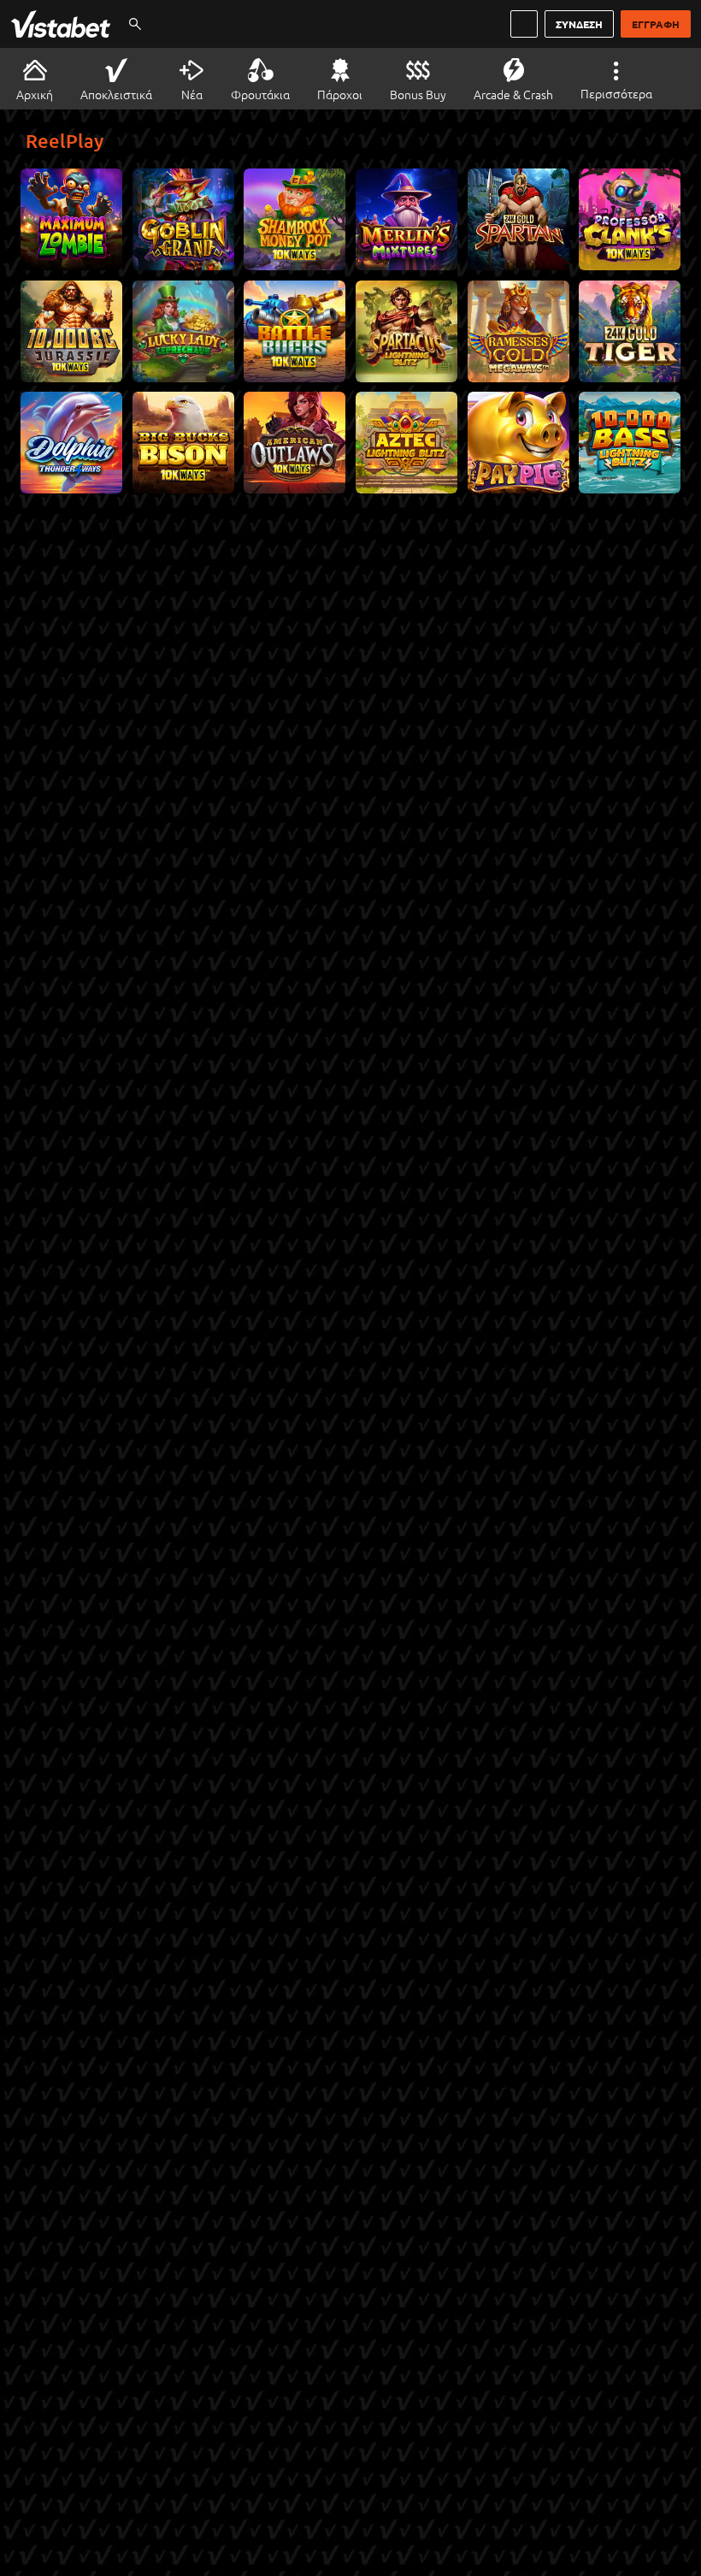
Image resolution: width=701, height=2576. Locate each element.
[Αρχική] (64, 24)
